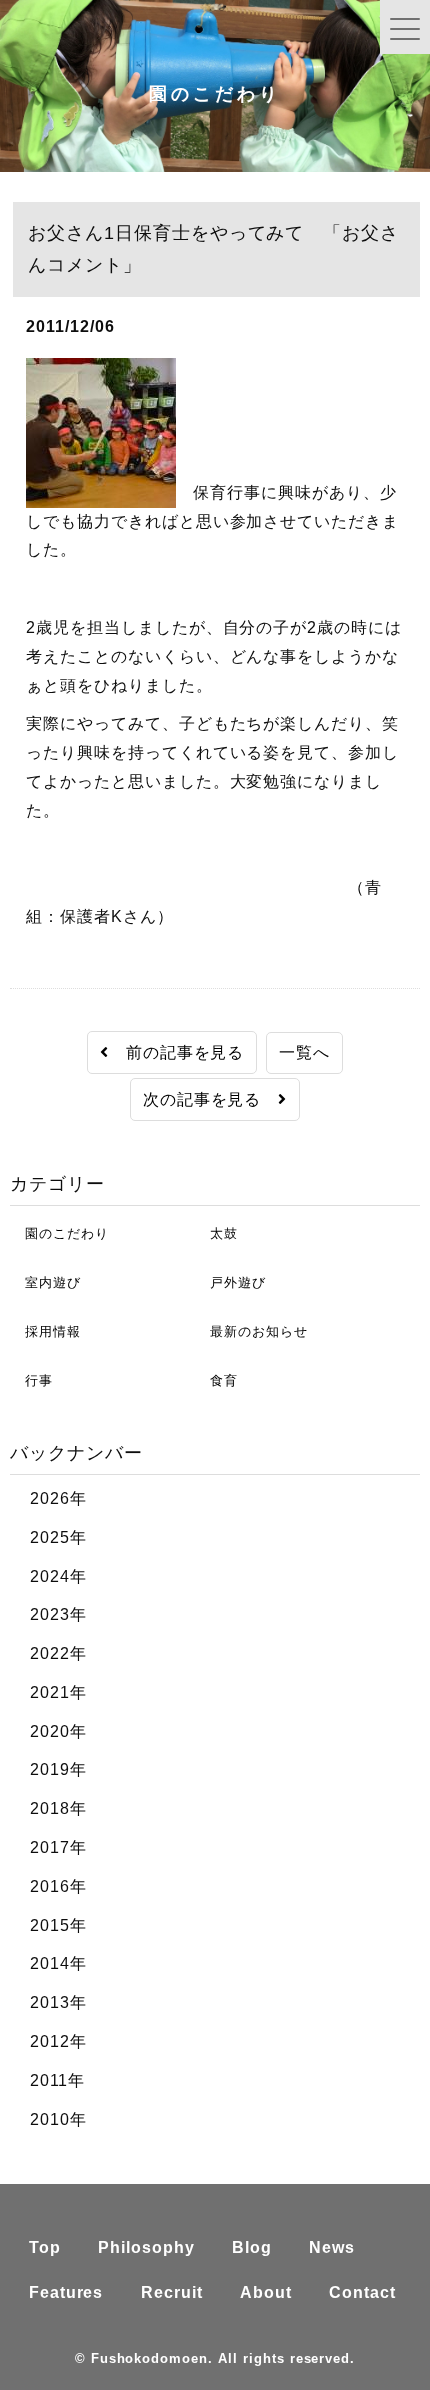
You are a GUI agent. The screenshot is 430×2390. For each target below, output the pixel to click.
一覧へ (304, 1052)
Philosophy (146, 2247)
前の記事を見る (177, 1052)
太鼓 (216, 1233)
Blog (252, 2247)
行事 (31, 1380)
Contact (362, 2292)
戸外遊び (230, 1282)
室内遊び (45, 1282)
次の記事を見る (211, 1099)
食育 (216, 1380)
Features (66, 2292)
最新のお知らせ (251, 1331)
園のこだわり (59, 1233)
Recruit (172, 2292)
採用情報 (45, 1331)
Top (45, 2247)
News (332, 2247)
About (266, 2292)
